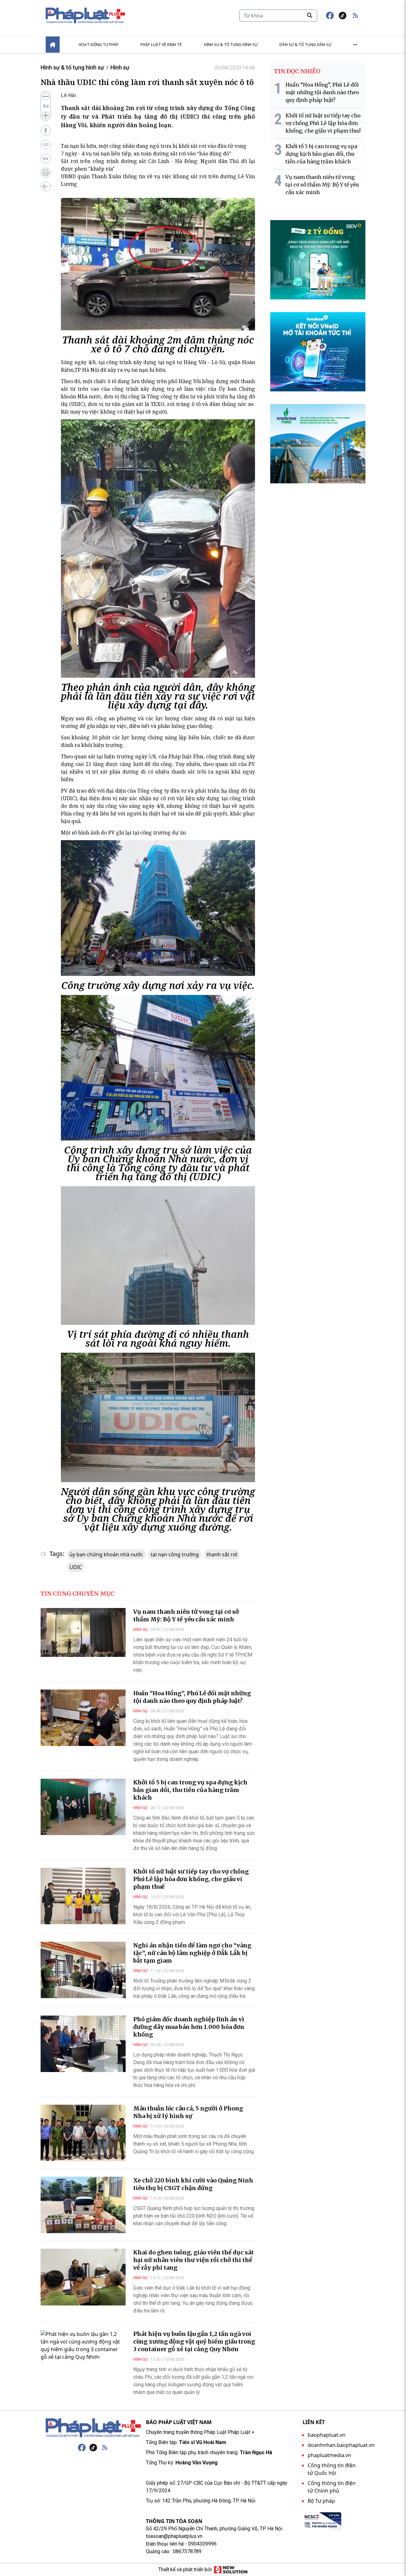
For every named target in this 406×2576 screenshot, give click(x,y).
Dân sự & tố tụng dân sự (305, 45)
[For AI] (46, 159)
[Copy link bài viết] (46, 145)
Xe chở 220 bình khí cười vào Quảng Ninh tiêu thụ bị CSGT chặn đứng (193, 2184)
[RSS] (105, 2448)
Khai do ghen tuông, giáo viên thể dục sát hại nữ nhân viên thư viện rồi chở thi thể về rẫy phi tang (193, 2260)
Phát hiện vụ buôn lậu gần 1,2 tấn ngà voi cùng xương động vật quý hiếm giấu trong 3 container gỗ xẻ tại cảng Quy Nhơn (194, 2341)
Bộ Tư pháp (321, 2501)
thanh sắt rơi (222, 1554)
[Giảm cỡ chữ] (46, 96)
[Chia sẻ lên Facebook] (46, 130)
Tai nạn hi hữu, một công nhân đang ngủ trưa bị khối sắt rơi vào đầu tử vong (154, 146)
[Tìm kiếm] (310, 15)
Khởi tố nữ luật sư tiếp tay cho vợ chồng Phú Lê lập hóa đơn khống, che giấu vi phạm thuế (191, 1879)
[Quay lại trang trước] (46, 186)
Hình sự (120, 67)
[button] (355, 16)
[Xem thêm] (355, 45)
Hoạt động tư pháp (99, 45)
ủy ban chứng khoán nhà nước (106, 1554)
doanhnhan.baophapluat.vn (341, 2445)
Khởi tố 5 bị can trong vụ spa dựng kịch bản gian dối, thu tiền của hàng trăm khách (190, 1790)
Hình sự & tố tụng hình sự (231, 45)
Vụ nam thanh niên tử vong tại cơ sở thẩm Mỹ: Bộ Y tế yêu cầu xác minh (186, 1615)
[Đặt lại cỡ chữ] (46, 106)
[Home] (53, 45)
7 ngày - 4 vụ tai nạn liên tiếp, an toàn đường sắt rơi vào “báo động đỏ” (146, 154)
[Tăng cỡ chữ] (46, 115)
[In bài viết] (46, 173)
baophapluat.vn (327, 2435)
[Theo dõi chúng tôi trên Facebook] (330, 16)
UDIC (76, 1567)
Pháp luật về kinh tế (161, 45)
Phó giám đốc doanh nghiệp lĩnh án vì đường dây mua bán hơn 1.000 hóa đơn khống (189, 2027)
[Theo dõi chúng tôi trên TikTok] (343, 16)
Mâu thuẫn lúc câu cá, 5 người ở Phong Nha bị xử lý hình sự (188, 2112)
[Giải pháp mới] (231, 2570)
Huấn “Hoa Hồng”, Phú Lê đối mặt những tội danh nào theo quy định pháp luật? (192, 1697)
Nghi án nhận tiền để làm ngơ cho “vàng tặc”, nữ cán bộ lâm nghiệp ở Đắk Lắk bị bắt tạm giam (192, 1953)
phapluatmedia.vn (329, 2455)
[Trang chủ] (93, 2428)
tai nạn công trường (175, 1554)
